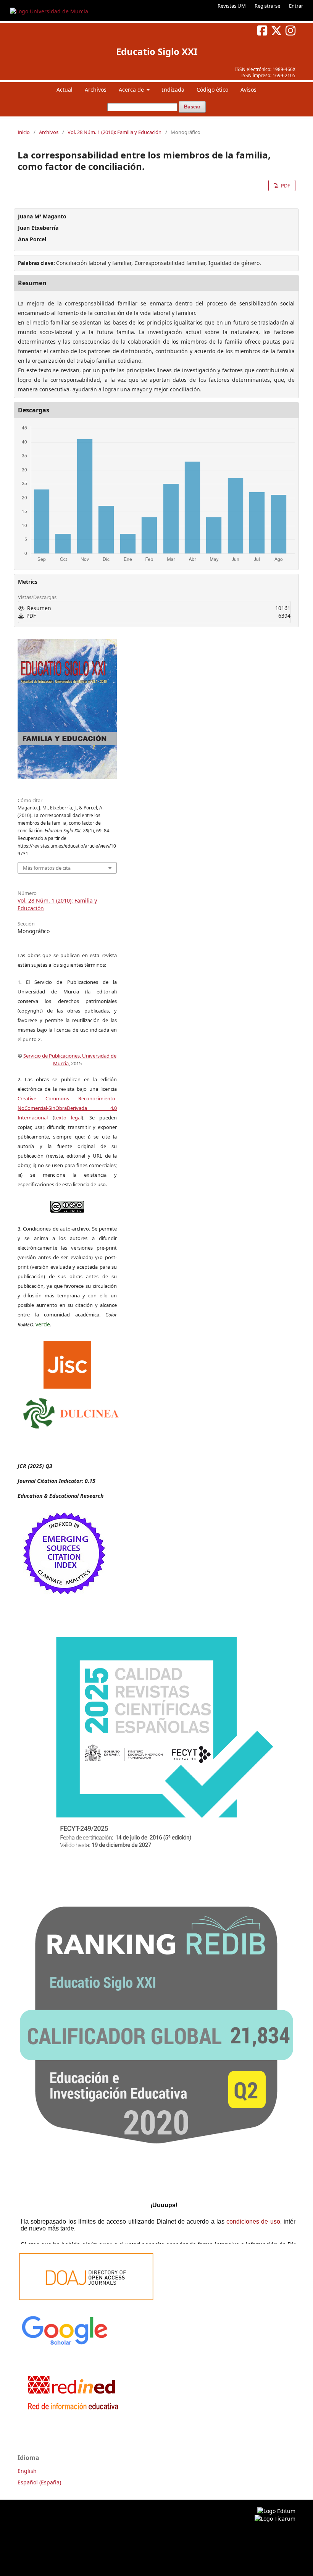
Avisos (248, 90)
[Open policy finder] (67, 1363)
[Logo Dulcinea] (71, 1412)
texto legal (68, 1118)
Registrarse (267, 6)
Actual (65, 90)
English (27, 2471)
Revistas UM (232, 6)
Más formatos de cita (47, 868)
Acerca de (132, 90)
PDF (285, 186)
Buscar (192, 107)
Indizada (173, 90)
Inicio (24, 132)
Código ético (212, 90)
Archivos (96, 90)
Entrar (296, 6)
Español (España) (39, 2482)
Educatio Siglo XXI (157, 51)
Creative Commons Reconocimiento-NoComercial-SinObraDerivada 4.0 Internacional (67, 1108)
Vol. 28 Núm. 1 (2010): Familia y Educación (115, 132)
